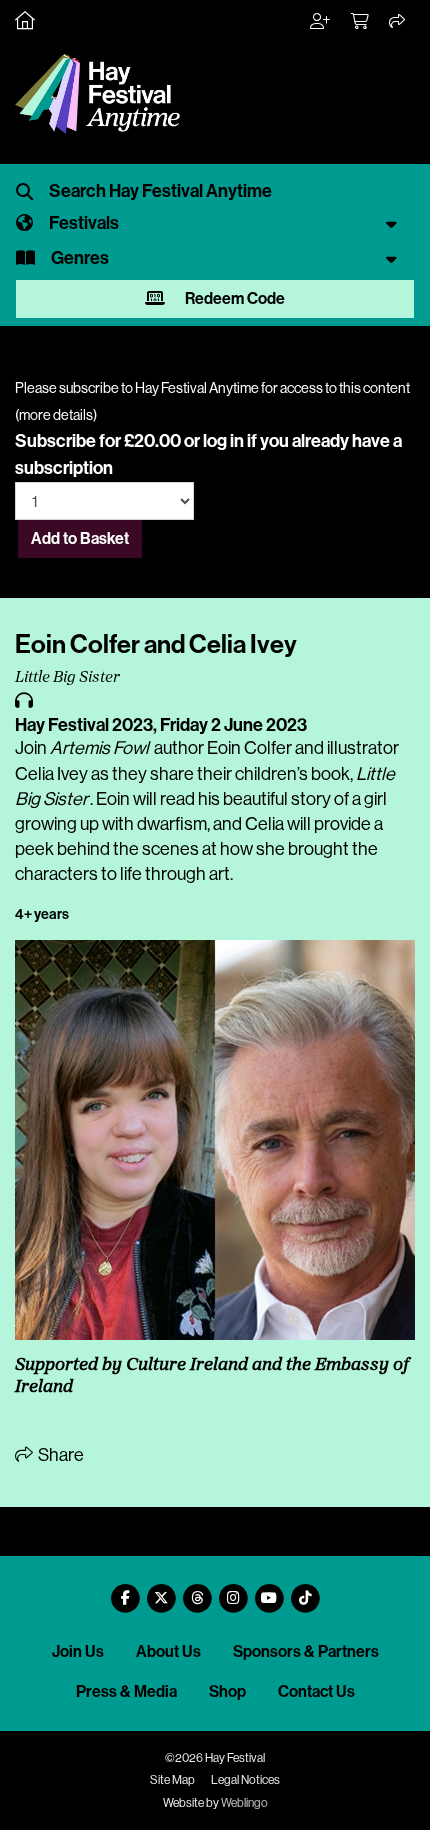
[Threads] (197, 1590)
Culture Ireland (187, 1366)
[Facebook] (125, 1590)
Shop (227, 1691)
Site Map (172, 1780)
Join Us (78, 1651)
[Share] (398, 22)
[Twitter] (161, 1590)
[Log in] (321, 22)
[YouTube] (269, 1590)
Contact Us (316, 1691)
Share (59, 1455)
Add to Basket (80, 538)
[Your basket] (361, 22)
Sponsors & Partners (306, 1651)
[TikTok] (305, 1590)
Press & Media (126, 1691)
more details (56, 415)
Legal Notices (245, 1780)
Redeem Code (233, 298)
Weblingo (244, 1803)
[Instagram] (233, 1590)
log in (223, 441)
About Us (168, 1651)
